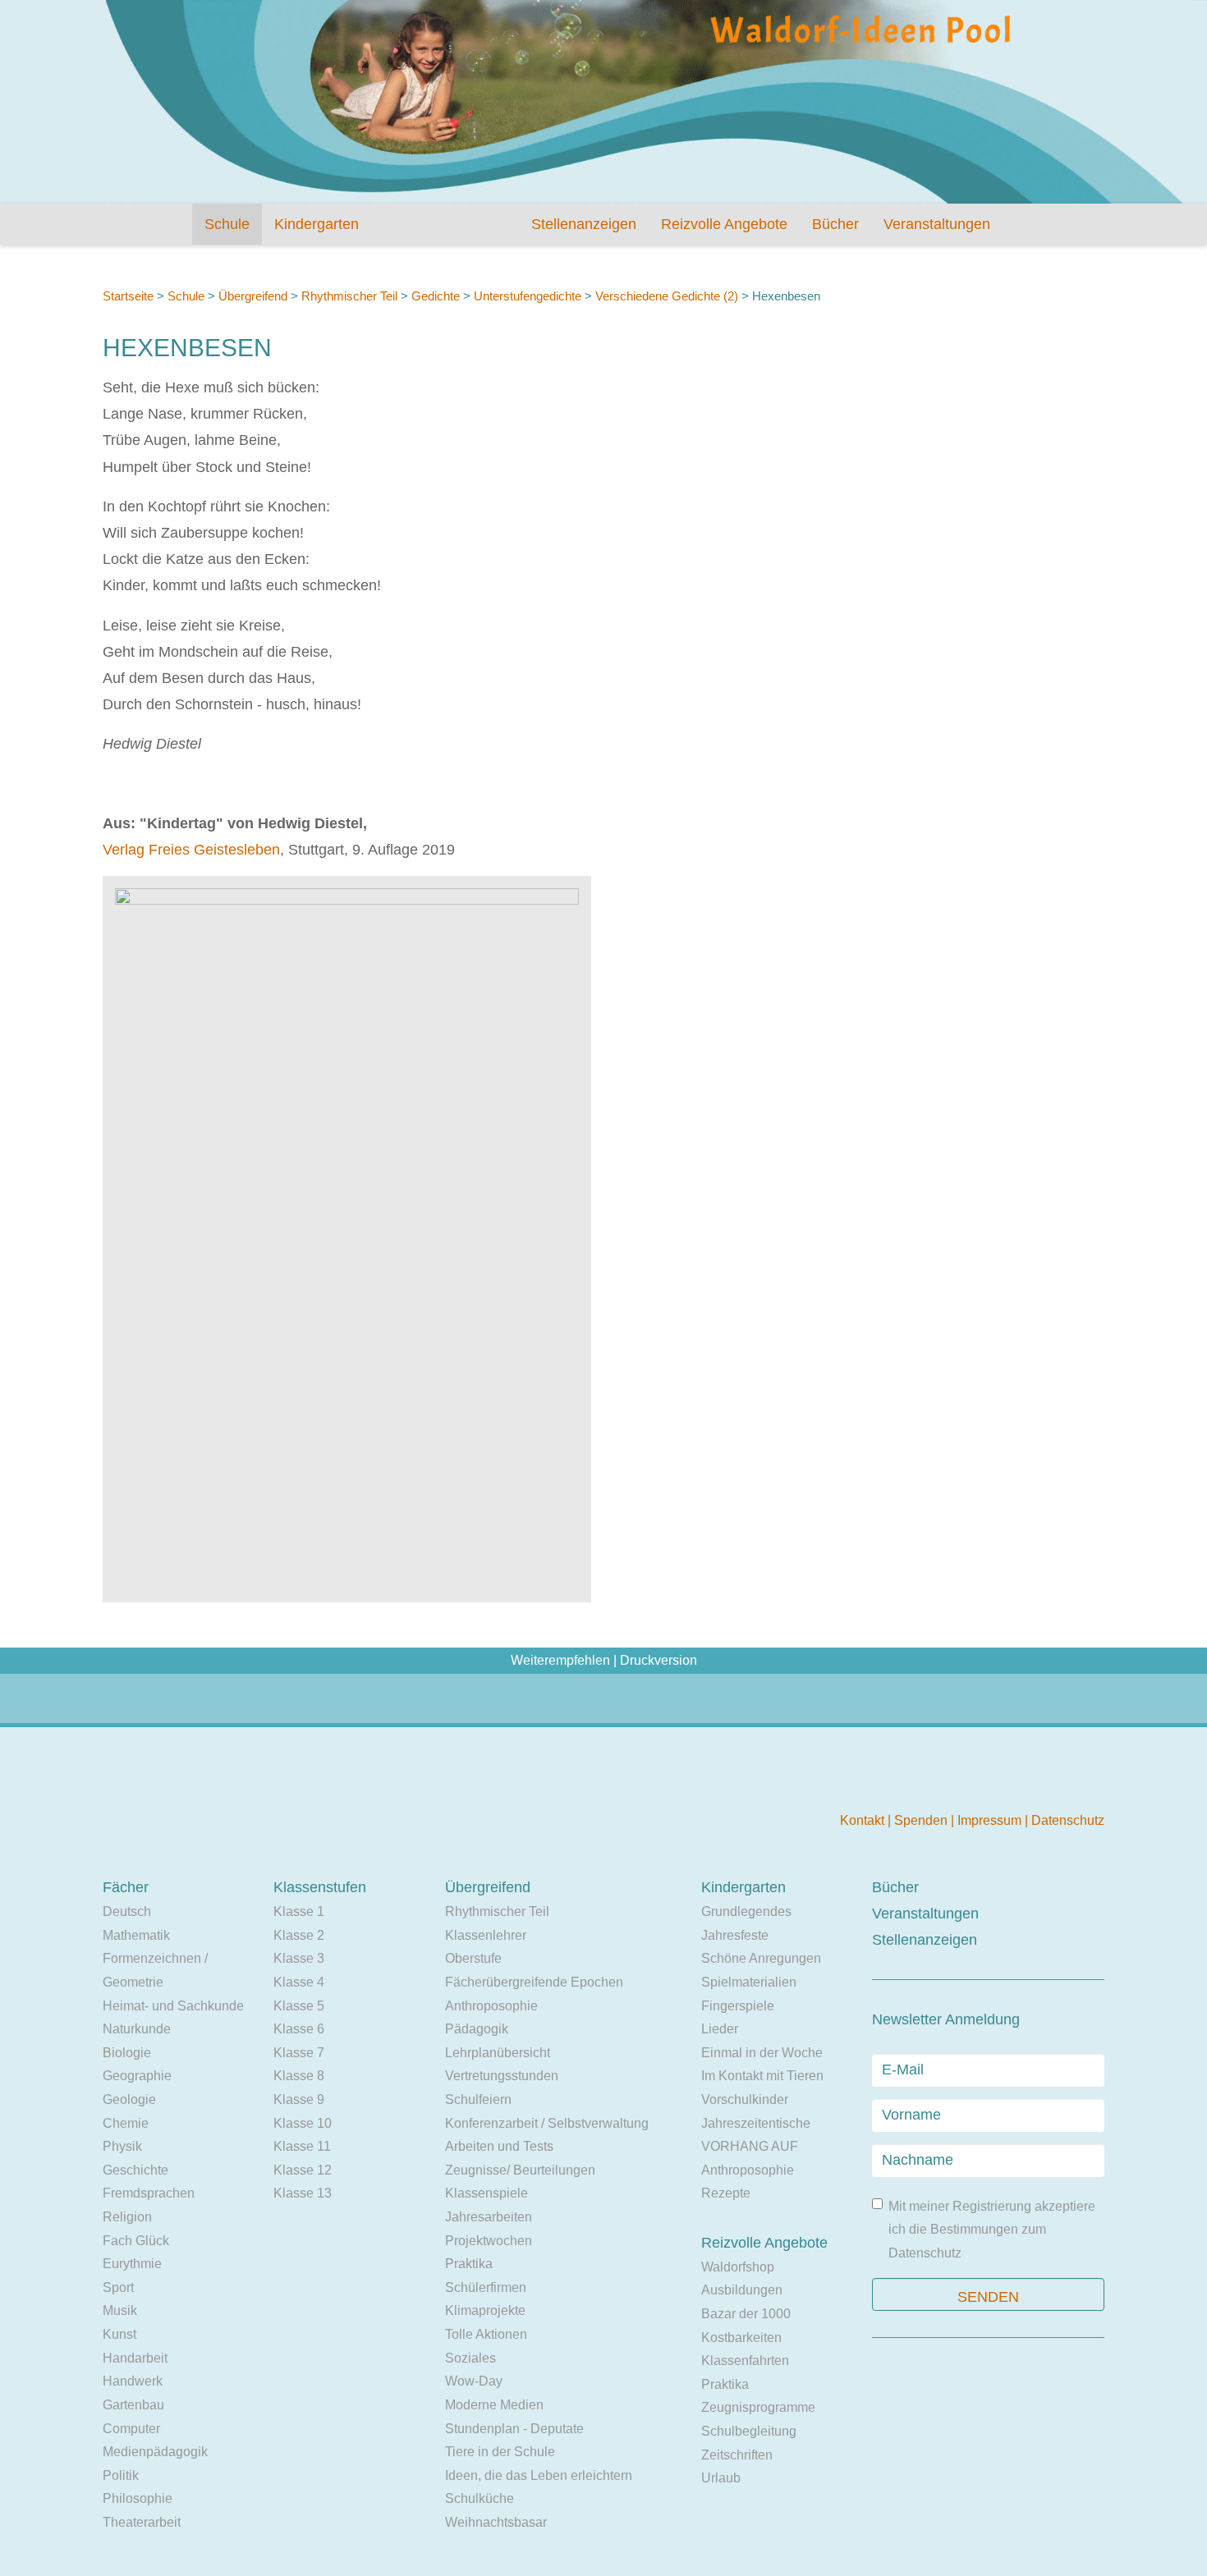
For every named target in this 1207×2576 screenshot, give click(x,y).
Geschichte (135, 2170)
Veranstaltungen (937, 224)
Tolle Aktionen (486, 2334)
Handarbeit (135, 2358)
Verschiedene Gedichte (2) (667, 296)
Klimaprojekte (485, 2310)
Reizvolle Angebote (724, 224)
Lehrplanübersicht (498, 2053)
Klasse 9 (299, 2099)
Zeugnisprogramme (758, 2407)
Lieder (720, 2029)
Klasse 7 (299, 2053)
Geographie (137, 2076)
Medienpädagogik (155, 2452)
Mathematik (136, 1935)
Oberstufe (473, 1958)
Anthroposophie (491, 2006)
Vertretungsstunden (502, 2076)
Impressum (991, 1820)
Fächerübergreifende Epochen (534, 1982)
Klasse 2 (299, 1935)
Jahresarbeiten (489, 2217)
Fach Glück (136, 2241)
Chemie (126, 2123)
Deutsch (127, 1911)
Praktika (469, 2264)
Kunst (119, 2334)
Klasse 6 (299, 2029)
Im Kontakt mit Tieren (762, 2076)
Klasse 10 (303, 2123)
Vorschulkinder (745, 2099)
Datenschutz (1068, 1820)
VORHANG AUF (750, 2146)
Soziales (470, 2358)
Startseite (128, 296)
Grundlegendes (746, 1911)
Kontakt (864, 1820)
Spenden (922, 1820)
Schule (227, 224)
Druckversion (659, 1660)
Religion (127, 2217)
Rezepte (726, 2193)
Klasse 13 (303, 2193)
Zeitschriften (737, 2455)
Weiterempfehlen (560, 1660)
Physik (122, 2146)
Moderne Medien (494, 2405)
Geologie (129, 2099)
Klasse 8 (299, 2076)
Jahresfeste (735, 1935)
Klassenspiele (486, 2193)
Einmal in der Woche (762, 2053)
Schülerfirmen (486, 2287)
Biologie (127, 2053)
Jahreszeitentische (756, 2123)
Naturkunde (137, 2029)
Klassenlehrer (486, 1935)
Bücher (835, 224)
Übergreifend (253, 296)
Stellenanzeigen (584, 224)
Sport (118, 2287)
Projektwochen (489, 2241)
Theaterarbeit (142, 2522)
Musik (120, 2310)
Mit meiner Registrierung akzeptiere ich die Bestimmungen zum (992, 2230)
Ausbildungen (742, 2290)
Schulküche (480, 2498)
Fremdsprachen (149, 2193)
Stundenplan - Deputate (514, 2429)
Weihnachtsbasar (496, 2522)
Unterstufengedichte (528, 296)
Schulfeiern (478, 2099)
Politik (121, 2475)
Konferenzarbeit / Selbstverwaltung (547, 2123)
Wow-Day (474, 2381)
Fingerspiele (738, 2006)
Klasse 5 (299, 2006)
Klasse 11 (302, 2146)
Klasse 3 (299, 1958)
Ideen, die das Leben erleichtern (539, 2475)
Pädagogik (477, 2029)
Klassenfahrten (745, 2361)
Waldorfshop (738, 2267)
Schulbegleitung (749, 2431)
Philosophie (138, 2498)
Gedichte (436, 296)
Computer (131, 2429)
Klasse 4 (299, 1982)
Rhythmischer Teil (349, 296)
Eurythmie (132, 2264)
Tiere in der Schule (500, 2452)
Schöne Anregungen (761, 1958)
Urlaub (721, 2478)
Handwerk (133, 2381)
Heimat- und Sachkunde (173, 2006)
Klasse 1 (299, 1911)
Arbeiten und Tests (499, 2146)
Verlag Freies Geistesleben (191, 850)
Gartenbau (133, 2405)
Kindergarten (317, 224)
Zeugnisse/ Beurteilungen (520, 2170)
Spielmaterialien (749, 1982)
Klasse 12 (303, 2170)
